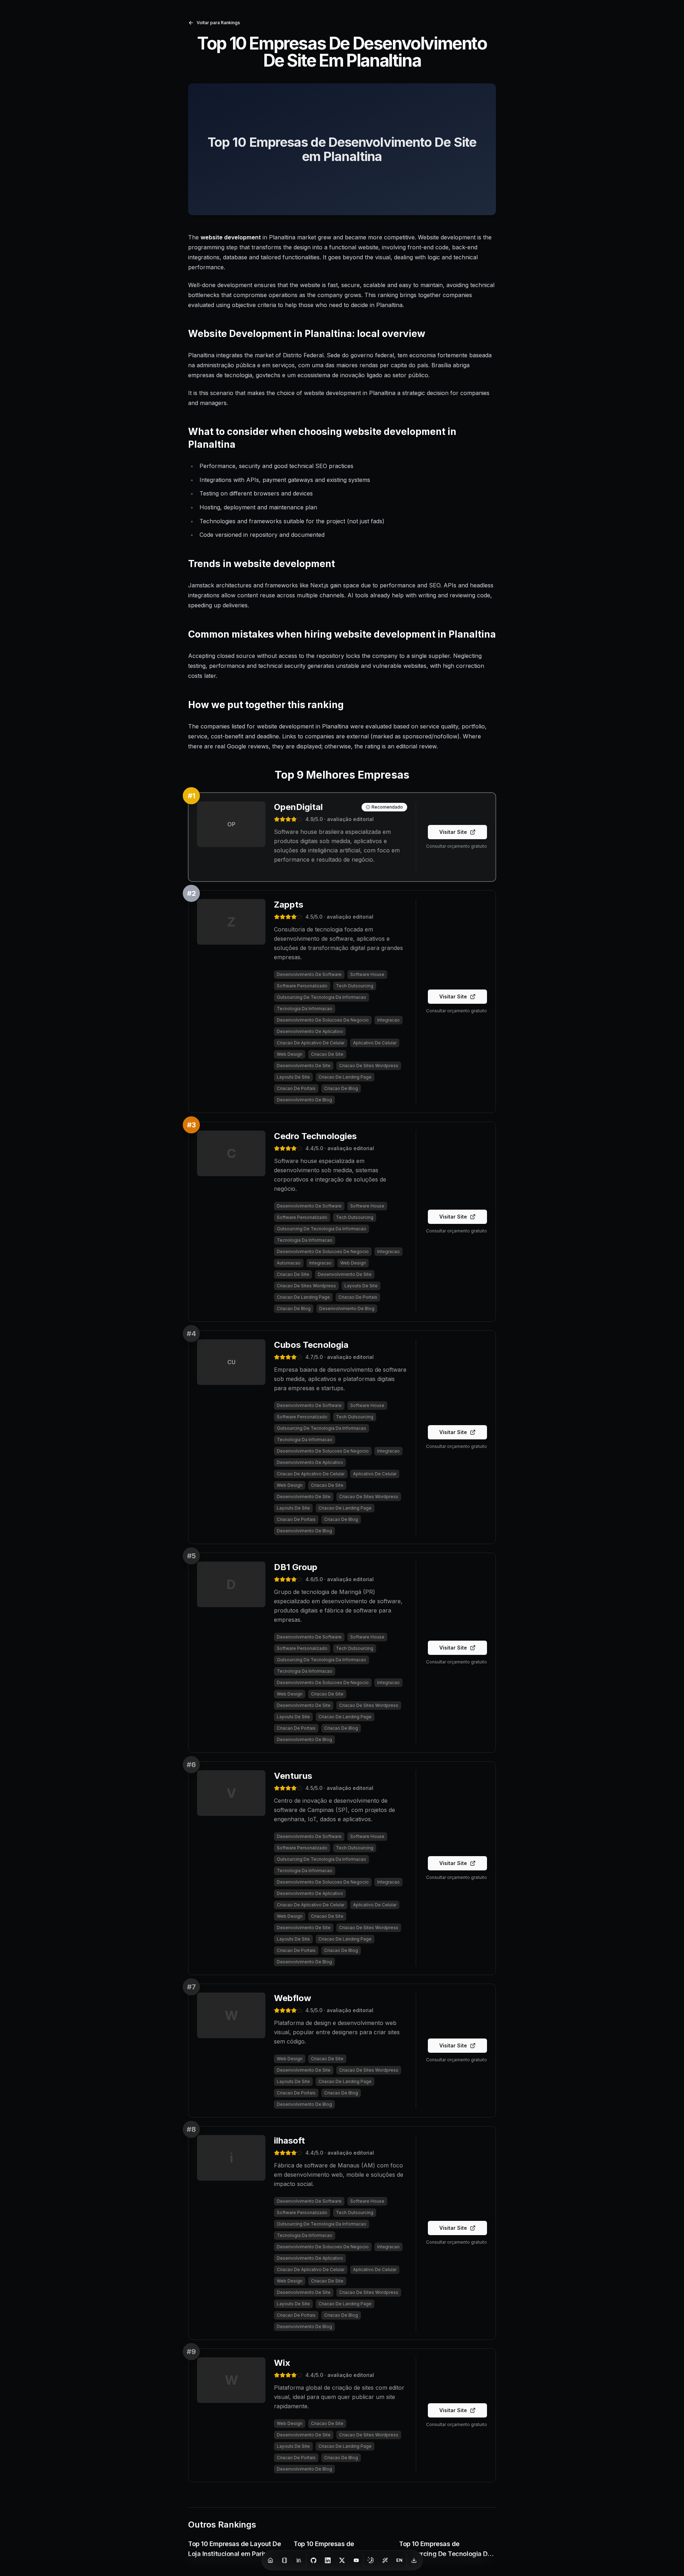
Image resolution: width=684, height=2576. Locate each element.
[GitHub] (313, 2560)
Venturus (293, 1776)
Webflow (292, 1998)
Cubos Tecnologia (311, 1345)
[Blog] (285, 2560)
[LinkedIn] (328, 2560)
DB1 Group (296, 1567)
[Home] (270, 2560)
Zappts (289, 905)
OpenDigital (298, 807)
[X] (342, 2560)
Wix (282, 2363)
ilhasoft (289, 2141)
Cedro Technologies (315, 1136)
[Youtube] (356, 2560)
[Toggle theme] (371, 2560)
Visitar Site (453, 832)
